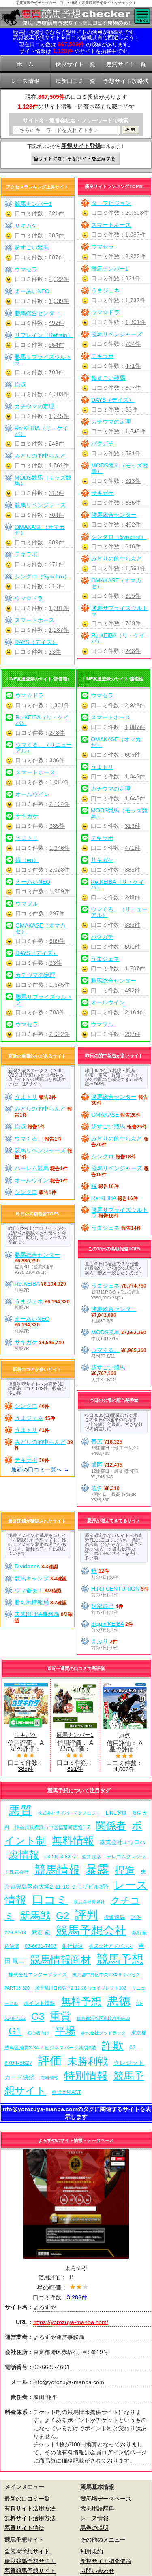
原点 (20, 384)
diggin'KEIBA (107, 1624)
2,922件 (135, 256)
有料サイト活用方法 (30, 2508)
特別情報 (86, 2076)
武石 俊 (41, 1932)
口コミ (50, 1899)
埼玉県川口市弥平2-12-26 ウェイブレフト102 (81, 1988)
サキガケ (103, 493)
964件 (56, 345)
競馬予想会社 (91, 1930)
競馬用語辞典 (97, 2508)
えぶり (100, 1641)
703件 (133, 623)
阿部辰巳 (103, 1606)
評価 (50, 2061)
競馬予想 (120, 1959)
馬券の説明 (94, 2528)
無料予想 (81, 2001)
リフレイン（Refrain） (44, 335)
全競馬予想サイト (27, 2551)
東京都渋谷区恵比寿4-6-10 (103, 2018)
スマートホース (111, 225)
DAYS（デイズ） (113, 400)
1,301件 (135, 322)
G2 (62, 1916)
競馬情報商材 (60, 1960)
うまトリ (27, 838)
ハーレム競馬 (32, 1168)
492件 (133, 525)
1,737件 (135, 300)
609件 (133, 596)
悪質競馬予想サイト (30, 2571)
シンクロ (26, 1192)
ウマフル (27, 904)
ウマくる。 (29, 1139)
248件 (133, 651)
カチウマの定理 (111, 422)
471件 (133, 366)
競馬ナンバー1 (110, 269)
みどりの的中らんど (117, 559)
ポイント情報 (39, 2003)
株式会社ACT (66, 2092)
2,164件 (60, 804)
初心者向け (38, 2033)
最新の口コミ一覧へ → (40, 1469)
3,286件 (77, 2297)
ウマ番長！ (29, 1590)
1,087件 (135, 235)
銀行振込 (73, 1946)
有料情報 (49, 2078)
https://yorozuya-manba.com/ (71, 2322)
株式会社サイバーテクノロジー (69, 1813)
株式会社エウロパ (122, 1842)
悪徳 (119, 2001)
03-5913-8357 (60, 1856)
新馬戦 (35, 1916)
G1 (15, 2031)
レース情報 (94, 2518)
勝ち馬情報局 (32, 1602)
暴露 (97, 1869)
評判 (86, 1915)
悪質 (20, 1810)
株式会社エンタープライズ (38, 1974)
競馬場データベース (106, 2499)
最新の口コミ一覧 (27, 2499)
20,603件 (137, 213)
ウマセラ (103, 247)
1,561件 (135, 568)
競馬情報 (57, 1870)
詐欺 (113, 2046)
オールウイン (32, 794)
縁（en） (27, 860)
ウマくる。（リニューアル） (44, 748)
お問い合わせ (97, 2571)
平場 (65, 2031)
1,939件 (59, 301)
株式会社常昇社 (89, 1902)
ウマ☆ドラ (105, 312)
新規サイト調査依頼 (106, 2561)
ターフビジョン (111, 203)
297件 (57, 913)
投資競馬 (114, 1917)
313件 (133, 481)
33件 (131, 409)
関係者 (111, 1826)
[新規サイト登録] (76, 159)
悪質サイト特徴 (24, 2528)
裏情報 (24, 1855)
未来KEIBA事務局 (37, 1614)
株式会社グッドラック (103, 2033)
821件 (133, 278)
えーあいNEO (32, 291)
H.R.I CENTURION (115, 1589)
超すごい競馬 (108, 378)
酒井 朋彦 (91, 1857)
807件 (133, 388)
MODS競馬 (105, 1332)
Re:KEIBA (104, 1198)
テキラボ (103, 356)
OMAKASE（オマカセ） (116, 583)
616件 (133, 546)
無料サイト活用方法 (30, 2518)
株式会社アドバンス (111, 1946)
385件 (133, 503)
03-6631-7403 (41, 1946)
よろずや (76, 2268)
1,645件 (135, 431)
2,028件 (60, 870)
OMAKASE (105, 1115)
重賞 (60, 2016)
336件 (57, 760)
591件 (133, 453)
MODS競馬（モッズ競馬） (120, 468)
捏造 (125, 1870)
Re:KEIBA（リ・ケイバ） (118, 638)
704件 (133, 344)
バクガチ (103, 444)
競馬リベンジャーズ (117, 334)
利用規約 (92, 2551)
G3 (38, 2016)
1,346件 (60, 848)
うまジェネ (105, 290)
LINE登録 (116, 1813)
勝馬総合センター (114, 515)
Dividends (27, 1566)
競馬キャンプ (32, 1578)
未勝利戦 (88, 2061)
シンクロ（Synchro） (119, 537)
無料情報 (73, 1840)
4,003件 (59, 394)
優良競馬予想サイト (30, 2561)
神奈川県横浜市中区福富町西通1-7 (52, 1828)
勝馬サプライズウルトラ (120, 611)
